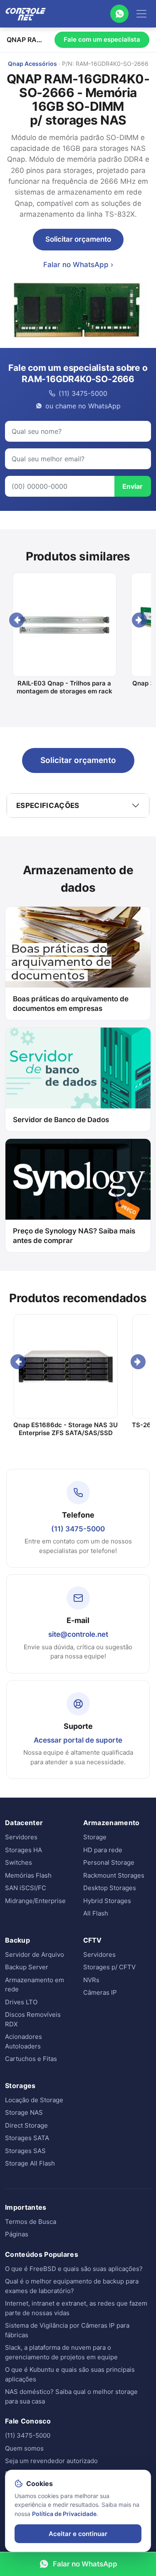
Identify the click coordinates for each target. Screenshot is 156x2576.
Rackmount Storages (114, 1875)
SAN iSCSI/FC (26, 1888)
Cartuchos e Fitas (31, 2059)
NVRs (91, 1980)
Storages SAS (25, 2151)
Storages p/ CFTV (109, 1967)
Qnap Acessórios (32, 64)
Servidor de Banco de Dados (61, 1120)
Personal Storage (109, 1862)
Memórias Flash (28, 1875)
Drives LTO (21, 2002)
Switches (19, 1862)
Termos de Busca (31, 2222)
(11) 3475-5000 (78, 1529)
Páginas (17, 2234)
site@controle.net (78, 1634)
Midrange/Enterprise (35, 1901)
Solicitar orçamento (78, 239)
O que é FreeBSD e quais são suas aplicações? (74, 2269)
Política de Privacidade (64, 2514)
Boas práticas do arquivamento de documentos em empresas (71, 1004)
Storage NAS (24, 2112)
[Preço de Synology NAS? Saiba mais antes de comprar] (78, 1179)
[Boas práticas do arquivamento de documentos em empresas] (78, 947)
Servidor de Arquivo (35, 1955)
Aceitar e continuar (78, 2534)
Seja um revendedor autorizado (51, 2461)
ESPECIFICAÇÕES (48, 805)
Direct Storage (26, 2125)
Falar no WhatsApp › (78, 265)
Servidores (21, 1837)
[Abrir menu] (141, 14)
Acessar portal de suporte (78, 1740)
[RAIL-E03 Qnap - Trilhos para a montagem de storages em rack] (64, 625)
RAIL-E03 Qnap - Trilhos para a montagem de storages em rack (64, 687)
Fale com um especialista (102, 39)
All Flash (96, 1913)
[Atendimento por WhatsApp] (119, 14)
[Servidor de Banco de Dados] (78, 1068)
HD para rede (103, 1850)
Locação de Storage (34, 2100)
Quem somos (24, 2448)
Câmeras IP (100, 1992)
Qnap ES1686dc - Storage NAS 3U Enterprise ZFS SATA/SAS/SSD (66, 1429)
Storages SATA (27, 2138)
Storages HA (24, 1850)
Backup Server (27, 1967)
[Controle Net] (26, 14)
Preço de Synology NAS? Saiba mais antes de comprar (74, 1236)
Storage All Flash (30, 2163)
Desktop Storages (110, 1888)
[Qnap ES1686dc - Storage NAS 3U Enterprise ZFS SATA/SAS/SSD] (66, 1366)
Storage (95, 1837)
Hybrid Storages (107, 1901)
